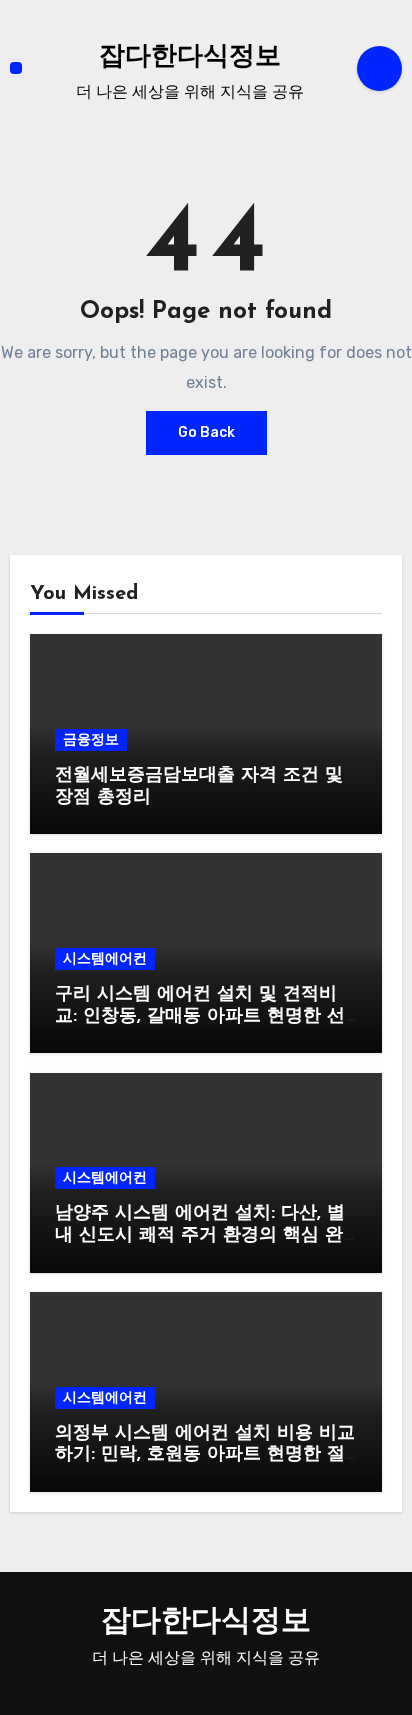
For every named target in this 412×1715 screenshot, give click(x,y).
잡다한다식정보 (190, 57)
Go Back (206, 432)
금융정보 (91, 739)
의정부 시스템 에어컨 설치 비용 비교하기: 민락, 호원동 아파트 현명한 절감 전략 (205, 1455)
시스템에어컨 (105, 958)
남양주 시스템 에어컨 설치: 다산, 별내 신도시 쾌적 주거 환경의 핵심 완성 (200, 1235)
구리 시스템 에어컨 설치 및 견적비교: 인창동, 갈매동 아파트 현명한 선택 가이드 (200, 1016)
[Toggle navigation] (16, 68)
